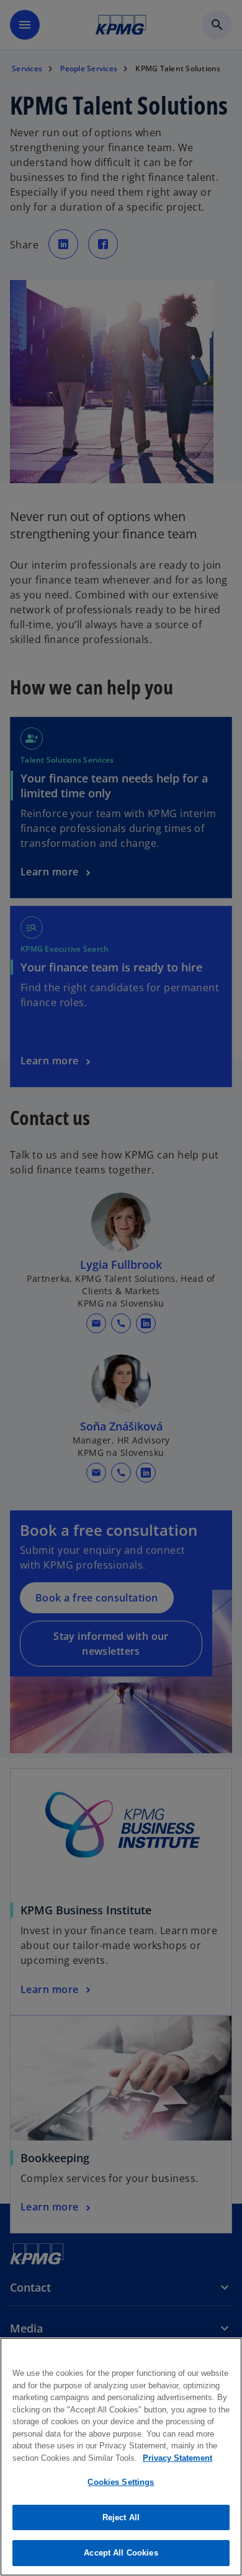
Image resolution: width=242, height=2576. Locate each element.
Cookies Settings (121, 2482)
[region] (121, 2457)
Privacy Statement (177, 2458)
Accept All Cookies (121, 2553)
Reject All (121, 2517)
